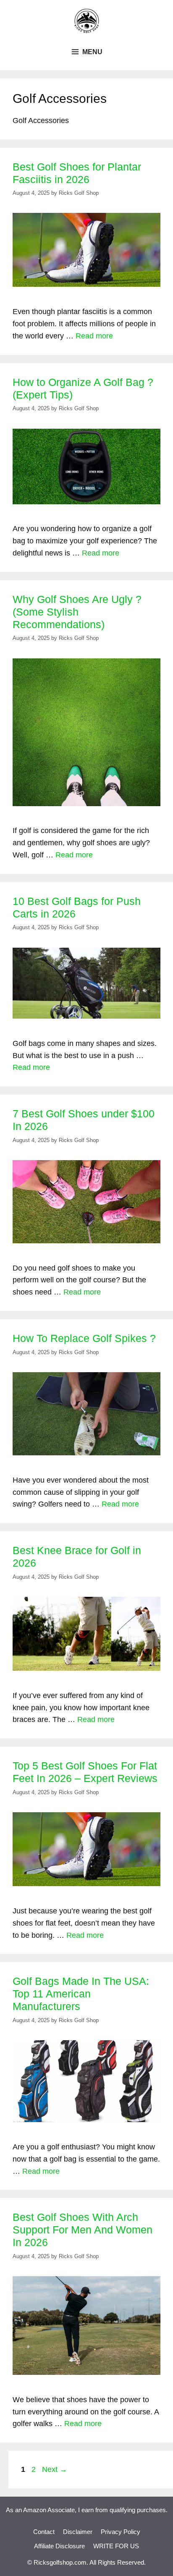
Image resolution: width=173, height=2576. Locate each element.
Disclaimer (78, 2532)
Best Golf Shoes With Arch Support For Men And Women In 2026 (83, 2230)
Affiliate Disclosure (59, 2546)
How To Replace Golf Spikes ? (84, 1338)
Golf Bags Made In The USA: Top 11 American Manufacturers (81, 1994)
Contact (44, 2532)
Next (55, 2469)
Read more (94, 336)
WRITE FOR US (116, 2546)
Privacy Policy (121, 2532)
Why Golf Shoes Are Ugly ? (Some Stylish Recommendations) (77, 612)
